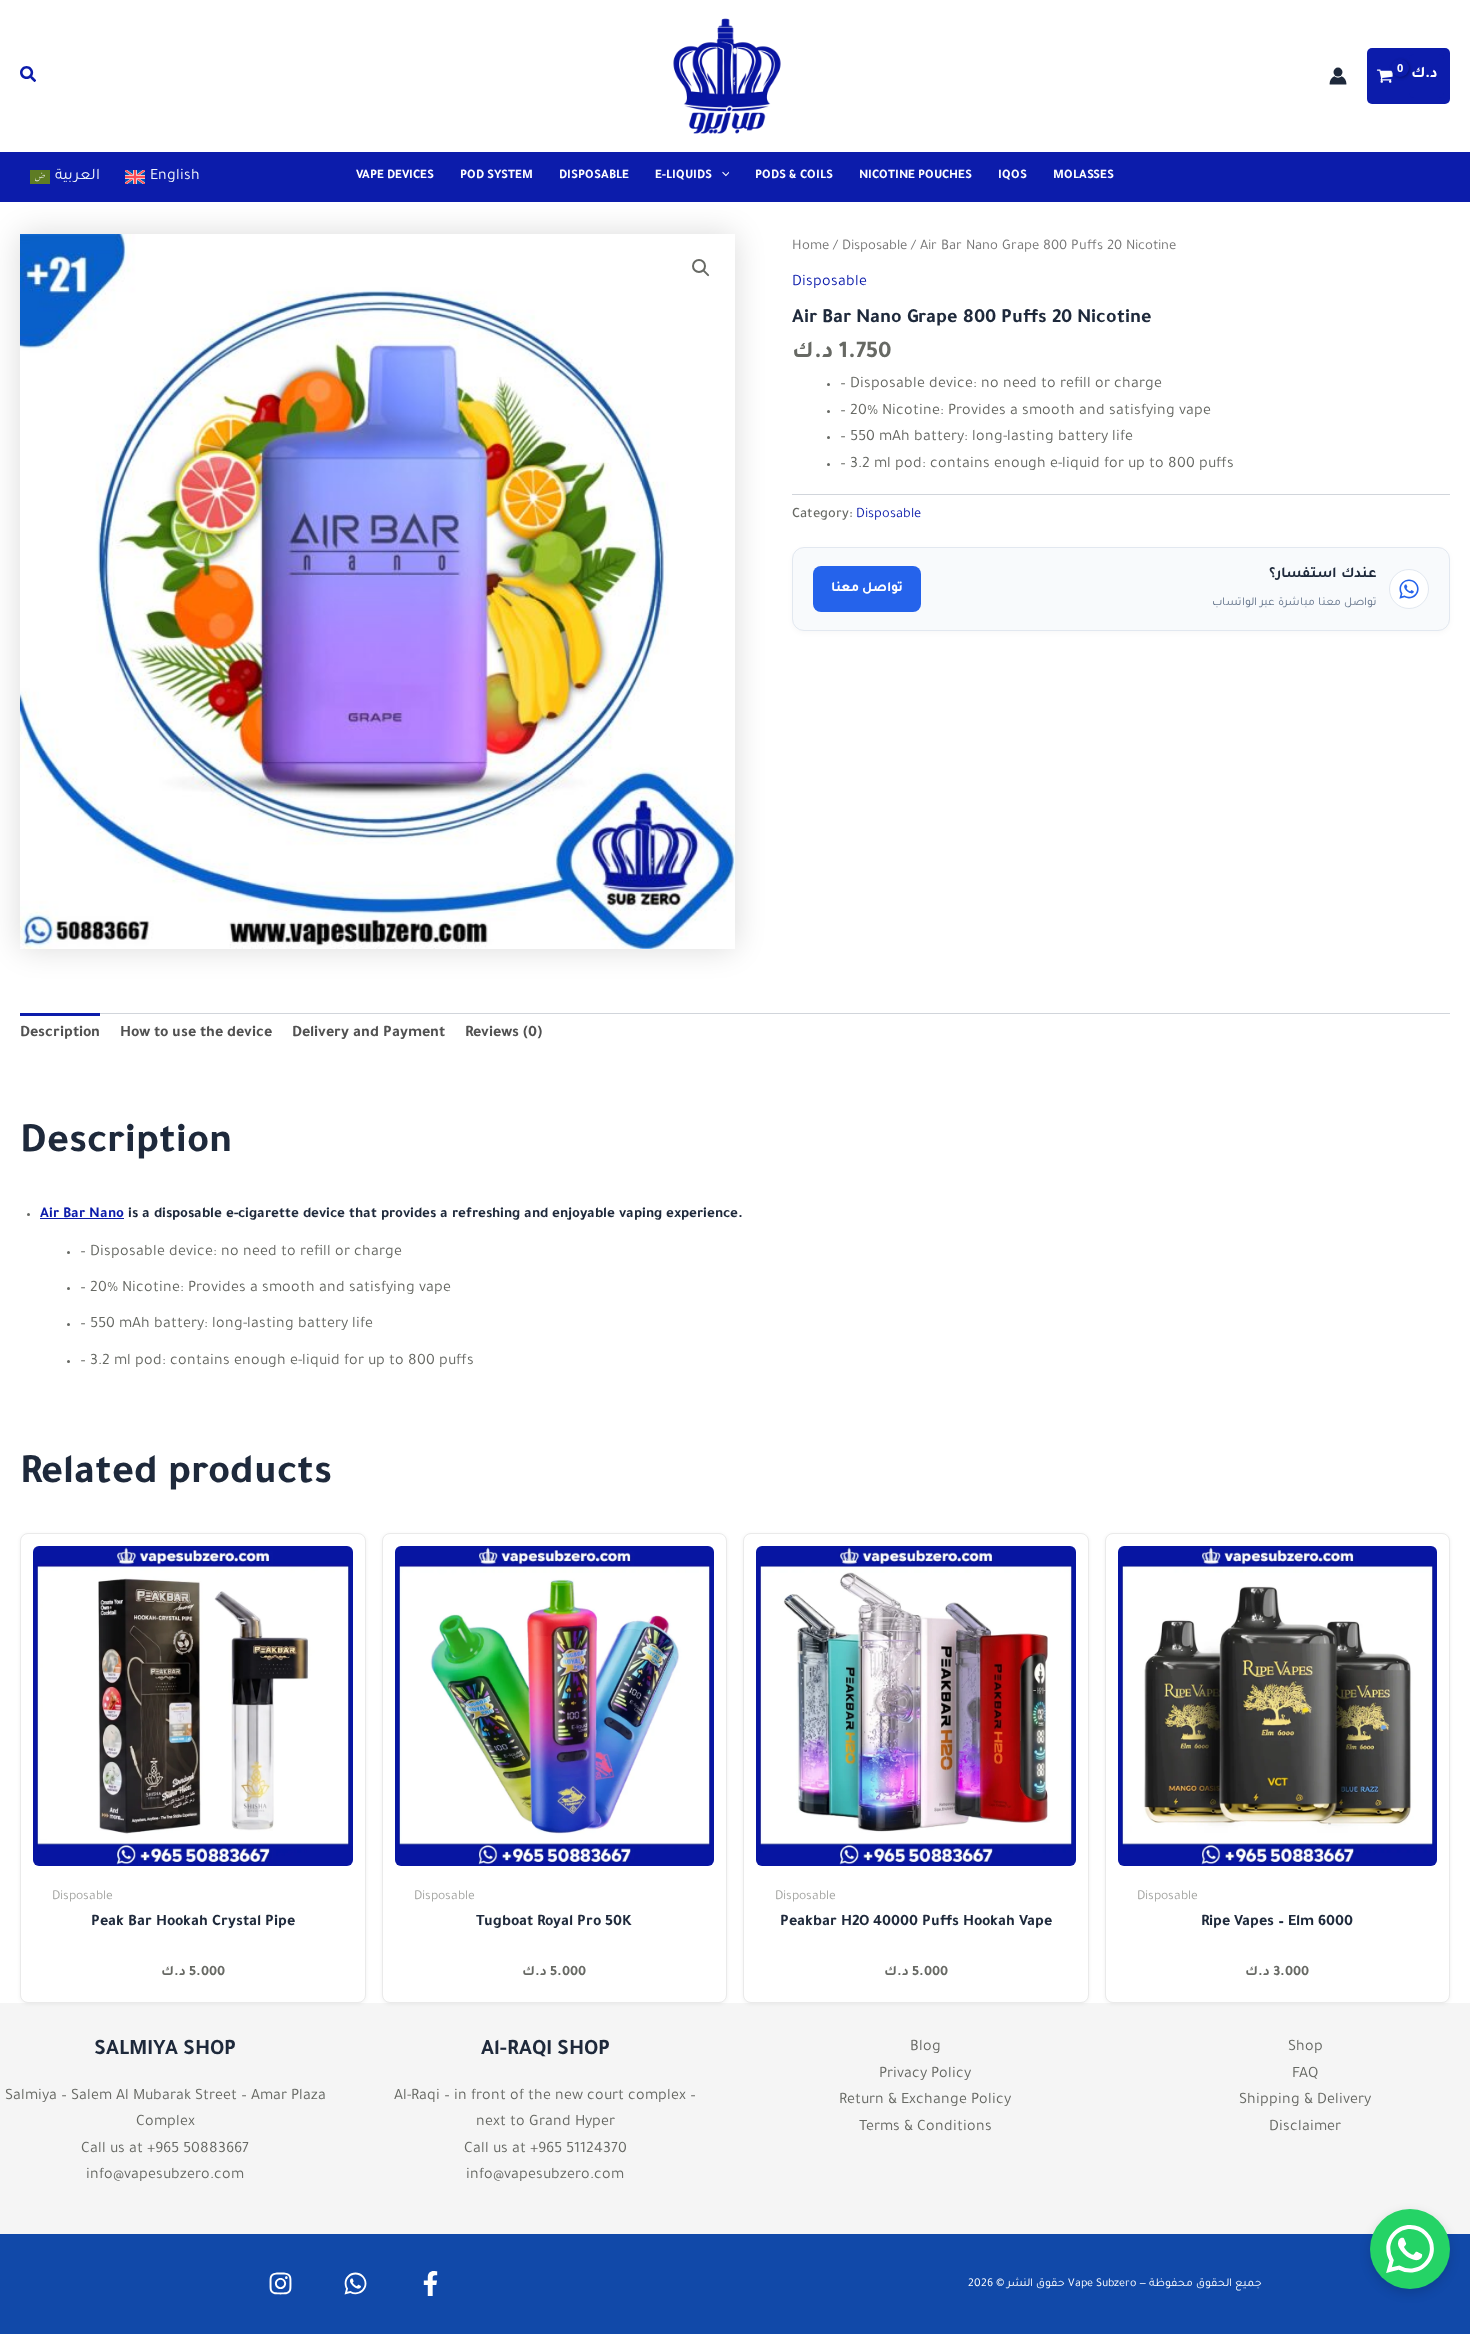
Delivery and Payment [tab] (368, 1034)
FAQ (1305, 2075)
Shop (1305, 2048)
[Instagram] (280, 2283)
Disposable (874, 247)
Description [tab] (60, 1034)
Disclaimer (1305, 2128)
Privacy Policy (925, 2075)
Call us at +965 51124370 (545, 2150)
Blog (925, 2048)
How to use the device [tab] (196, 1034)
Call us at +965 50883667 (165, 2150)
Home (810, 247)
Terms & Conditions (925, 2128)
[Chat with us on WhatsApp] (1410, 2249)
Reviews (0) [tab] (503, 1034)
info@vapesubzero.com (165, 2176)
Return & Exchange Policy (925, 2101)
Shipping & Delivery (1305, 2101)
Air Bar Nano (82, 1214)
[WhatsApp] (355, 2283)
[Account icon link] (1338, 76)
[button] (29, 80)
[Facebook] (430, 2283)
